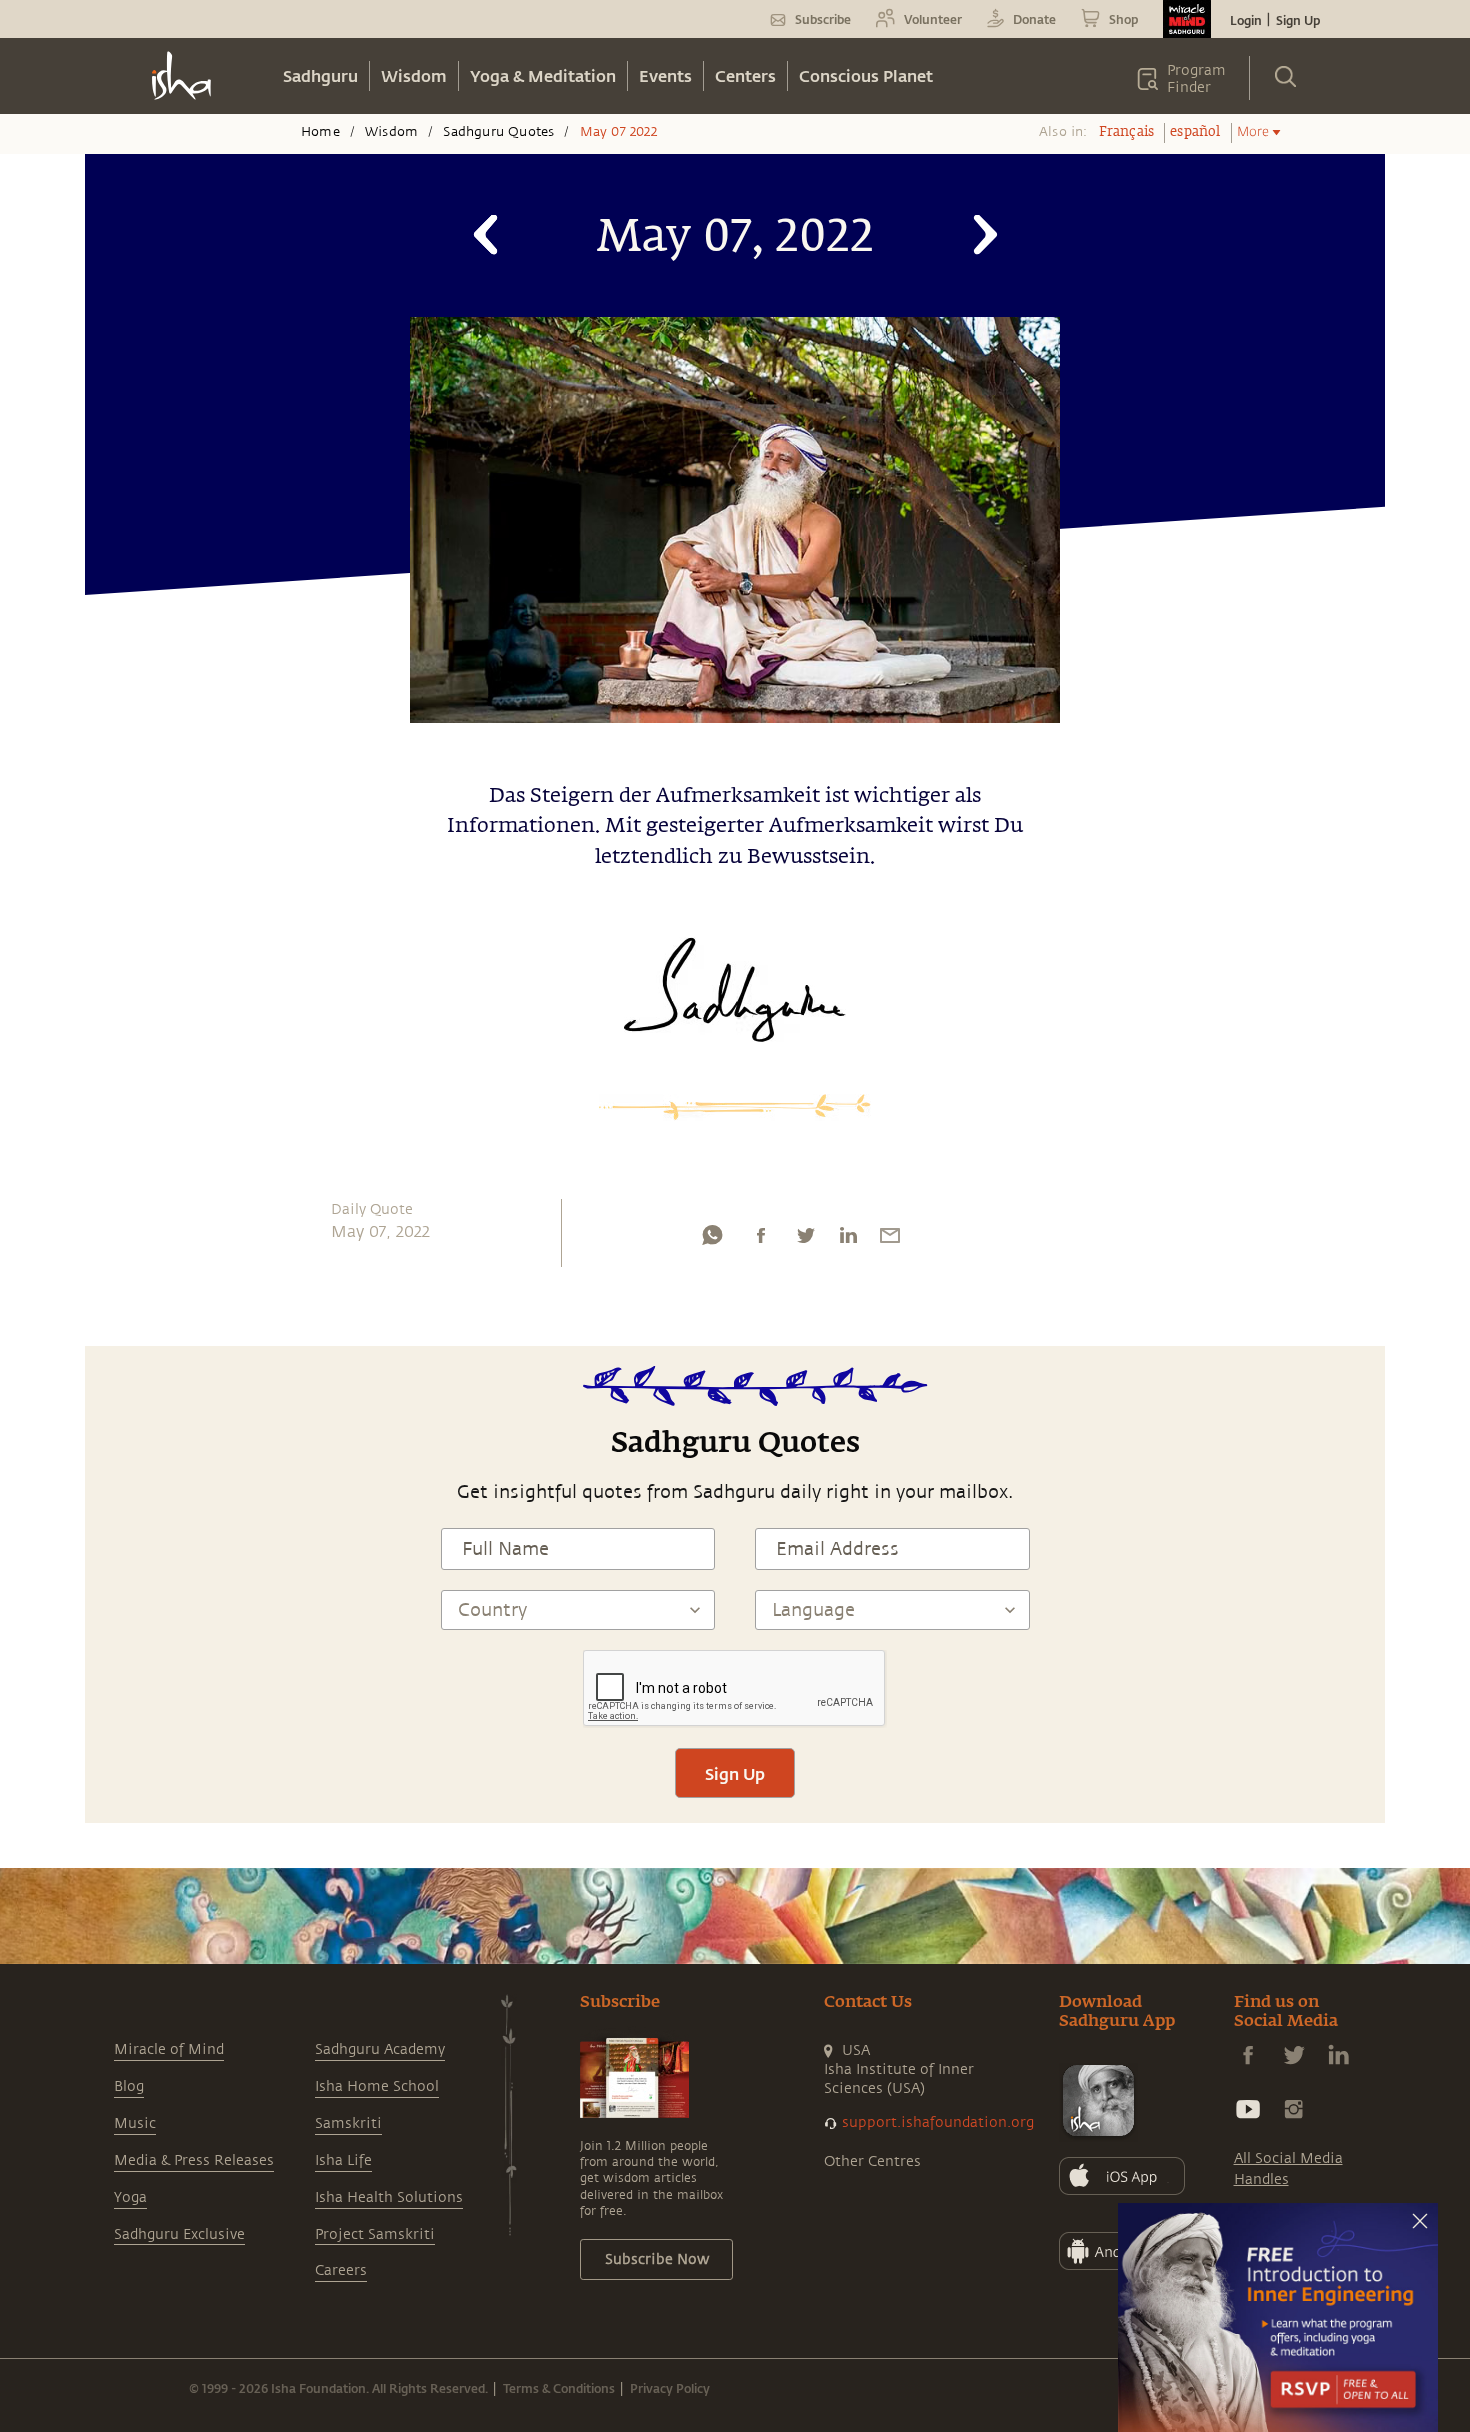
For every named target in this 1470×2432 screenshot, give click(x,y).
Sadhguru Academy (380, 2049)
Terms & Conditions (559, 2388)
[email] (890, 1240)
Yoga (130, 2197)
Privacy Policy (670, 2388)
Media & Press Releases (194, 2160)
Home (320, 132)
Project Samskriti (375, 2234)
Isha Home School (377, 2086)
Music (135, 2123)
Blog (129, 2086)
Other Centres (872, 2161)
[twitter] (805, 1240)
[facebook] (761, 1240)
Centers (745, 75)
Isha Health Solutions (389, 2197)
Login (1246, 20)
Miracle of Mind (169, 2049)
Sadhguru (320, 75)
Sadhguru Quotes (498, 132)
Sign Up (1298, 20)
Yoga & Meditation (543, 75)
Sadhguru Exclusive (179, 2234)
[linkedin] (848, 1240)
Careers (341, 2270)
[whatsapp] (712, 1240)
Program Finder (1196, 79)
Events (665, 75)
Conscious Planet (866, 75)
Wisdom (414, 75)
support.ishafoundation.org (938, 2122)
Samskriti (348, 2123)
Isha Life (343, 2160)
